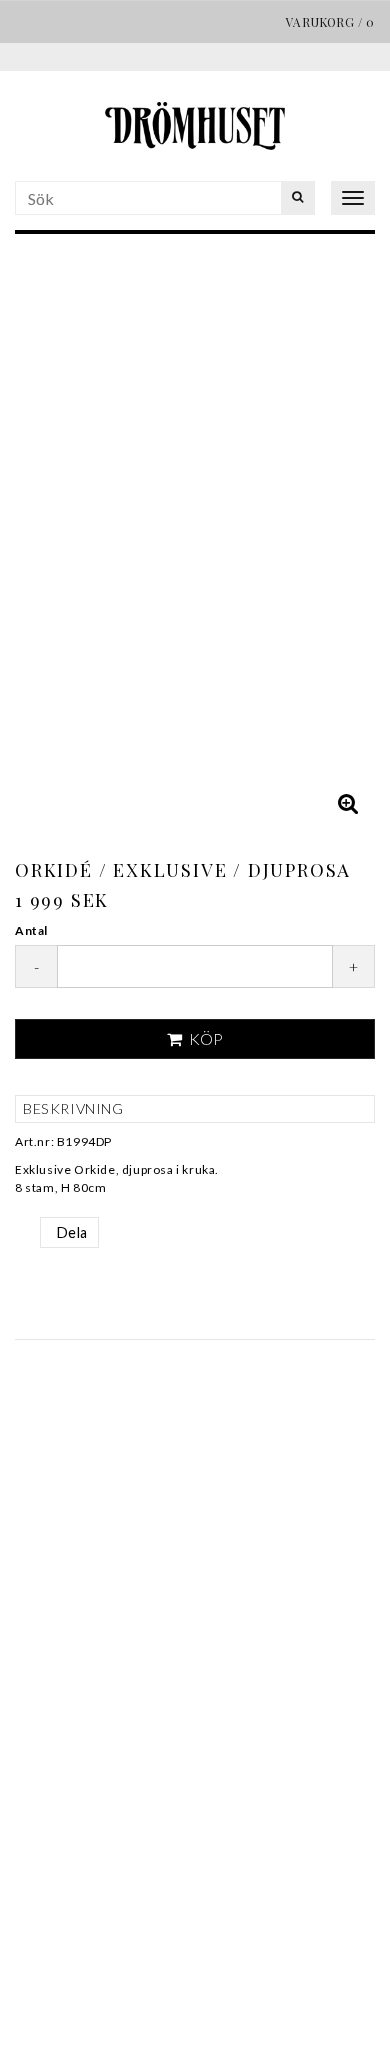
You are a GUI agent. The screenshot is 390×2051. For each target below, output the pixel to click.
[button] (348, 803)
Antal (31, 930)
